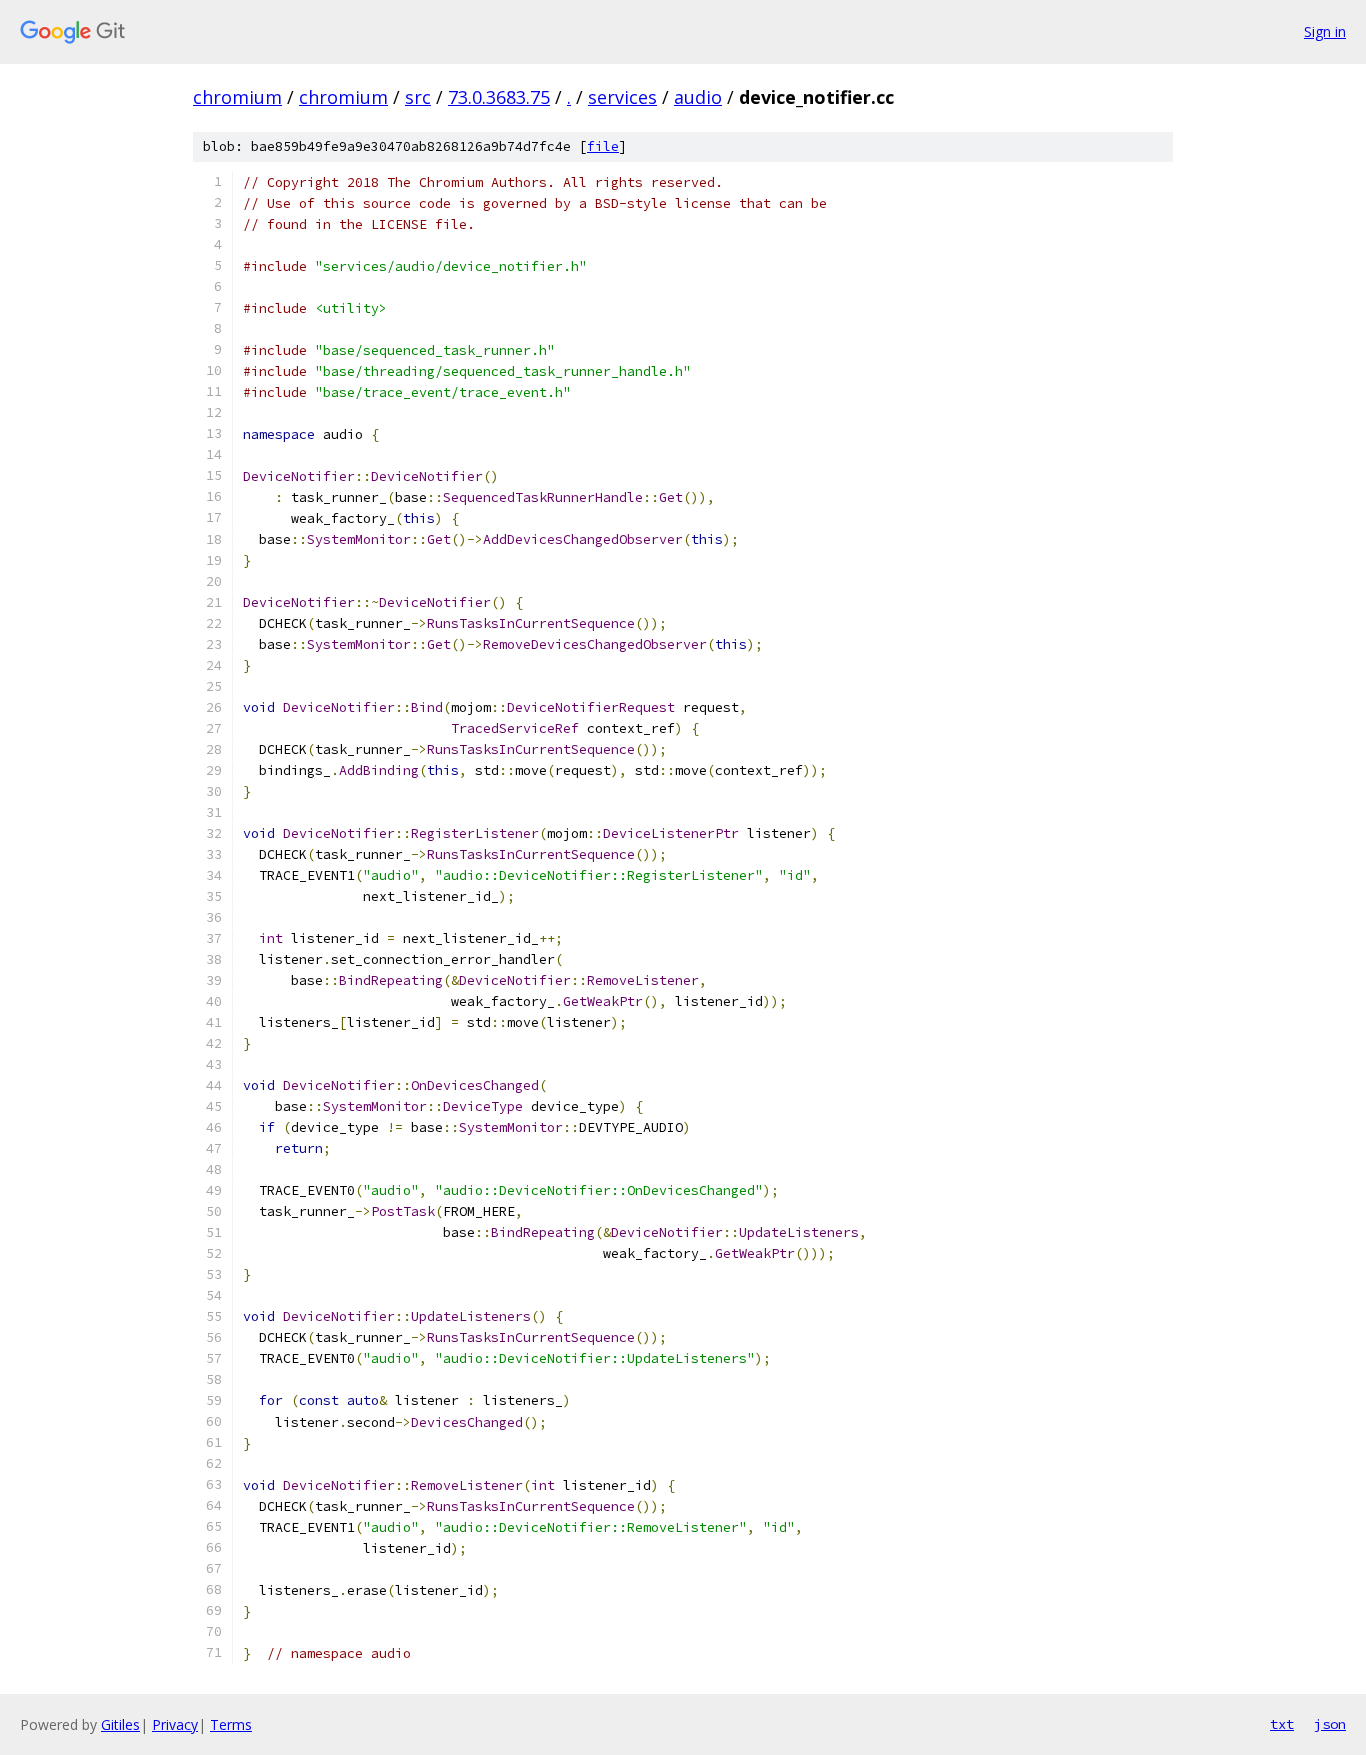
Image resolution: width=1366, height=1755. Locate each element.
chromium (237, 97)
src (418, 97)
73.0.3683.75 (499, 97)
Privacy (175, 1724)
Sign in (1325, 31)
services (622, 97)
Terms (231, 1724)
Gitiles (120, 1724)
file (603, 146)
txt (1282, 1724)
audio (698, 97)
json (1330, 1724)
